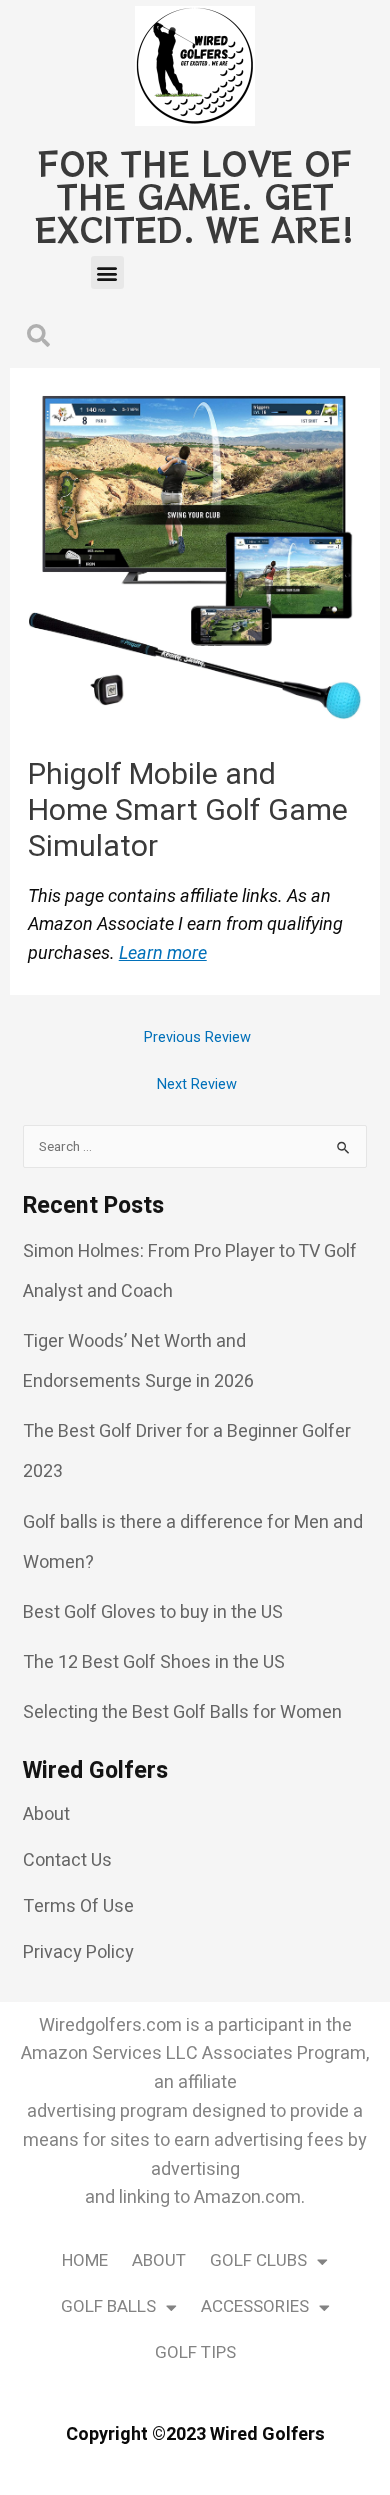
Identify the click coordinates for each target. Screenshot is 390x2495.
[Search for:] (194, 1146)
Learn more (163, 952)
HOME (85, 2260)
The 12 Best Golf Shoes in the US (154, 1662)
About (159, 2260)
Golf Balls (108, 2306)
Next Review (197, 1084)
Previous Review (197, 1037)
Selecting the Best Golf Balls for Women (182, 1712)
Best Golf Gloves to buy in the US (153, 1612)
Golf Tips (195, 2352)
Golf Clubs (258, 2260)
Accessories (255, 2306)
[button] (107, 272)
